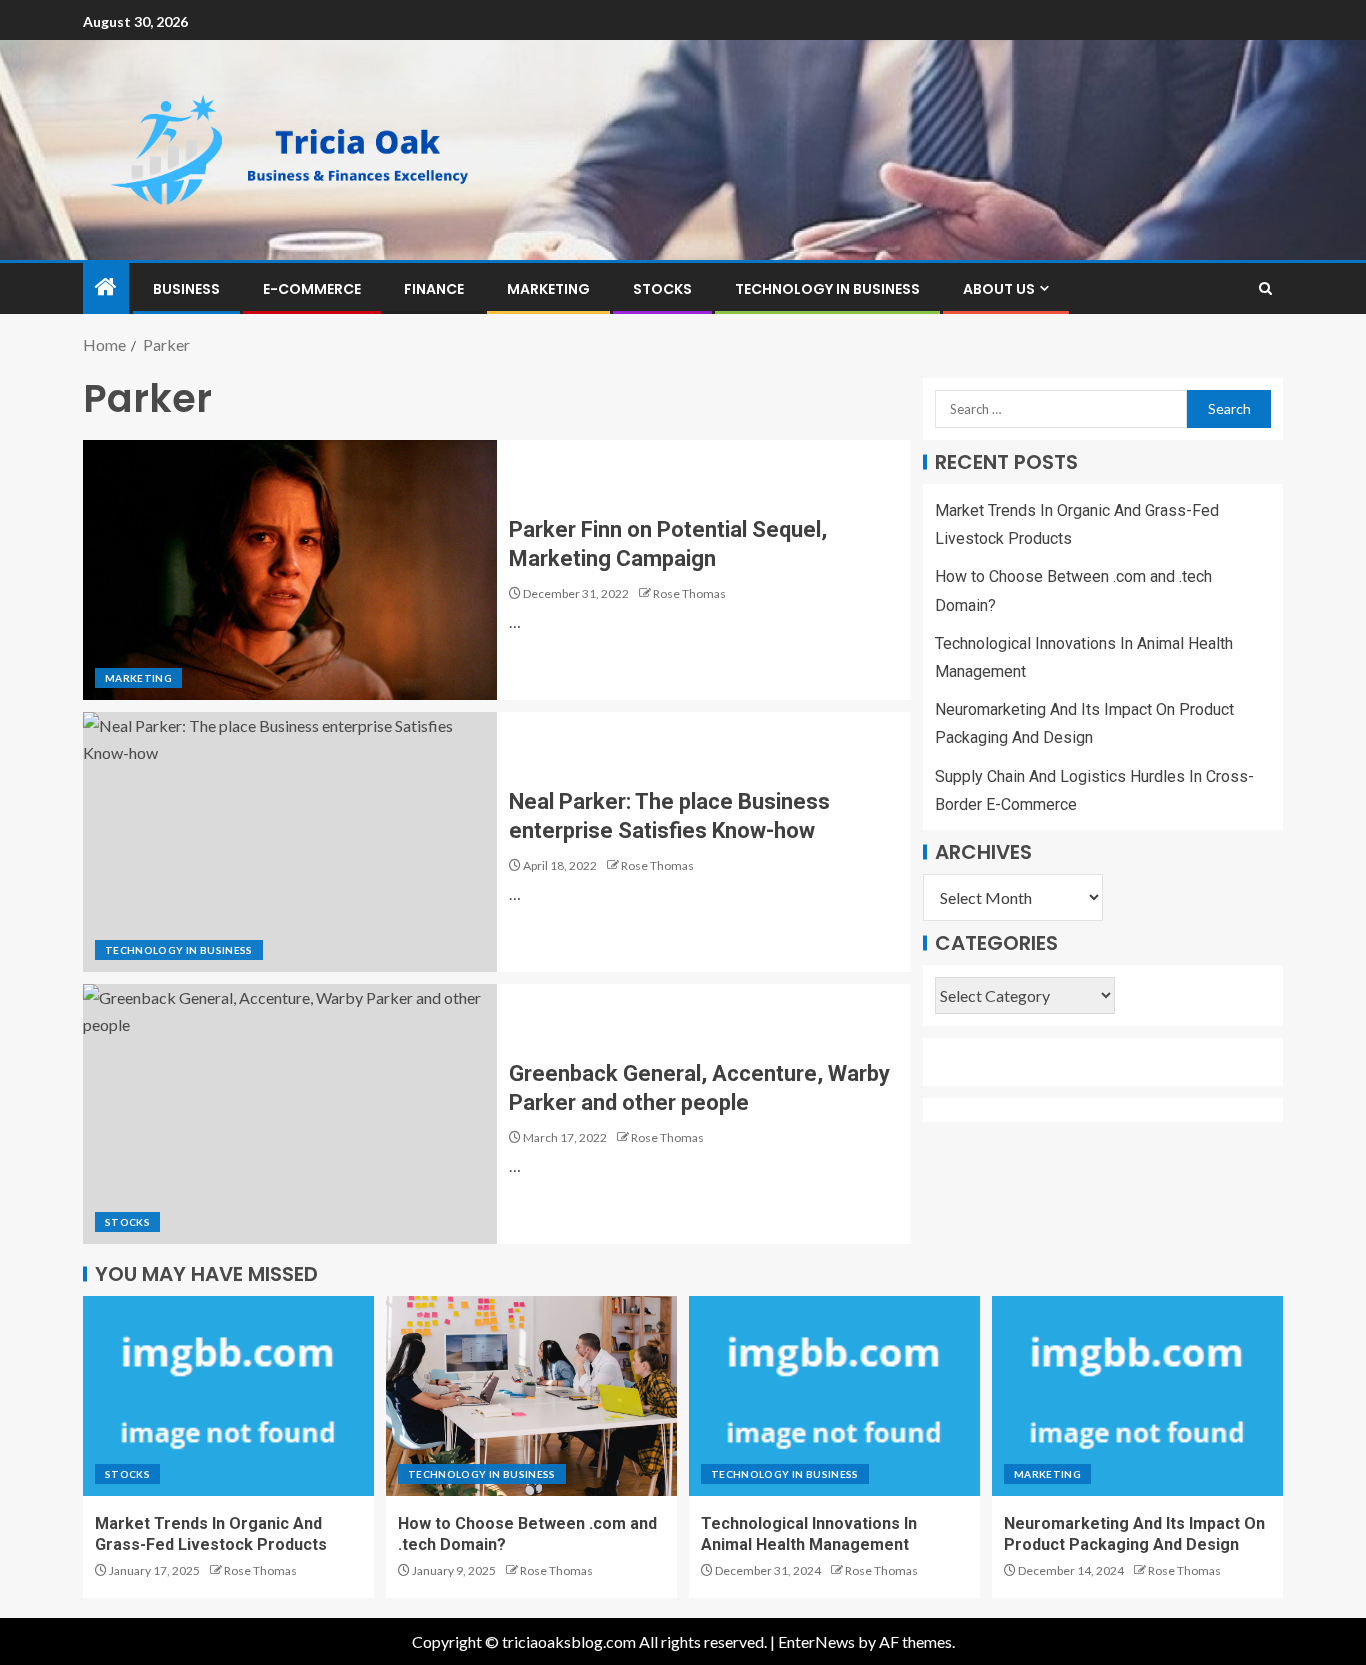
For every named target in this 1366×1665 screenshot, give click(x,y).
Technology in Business (827, 289)
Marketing (548, 289)
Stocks (662, 289)
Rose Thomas (689, 593)
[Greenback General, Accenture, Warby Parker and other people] (290, 1114)
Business (186, 289)
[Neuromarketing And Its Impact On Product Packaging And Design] (1137, 1396)
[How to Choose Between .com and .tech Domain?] (531, 1396)
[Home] (106, 287)
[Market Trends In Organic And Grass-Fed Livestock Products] (228, 1396)
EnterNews (816, 1641)
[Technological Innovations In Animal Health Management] (834, 1396)
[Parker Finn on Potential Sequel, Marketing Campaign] (290, 570)
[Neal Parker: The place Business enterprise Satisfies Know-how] (290, 842)
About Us (999, 289)
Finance (434, 289)
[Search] (1265, 288)
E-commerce (312, 289)
